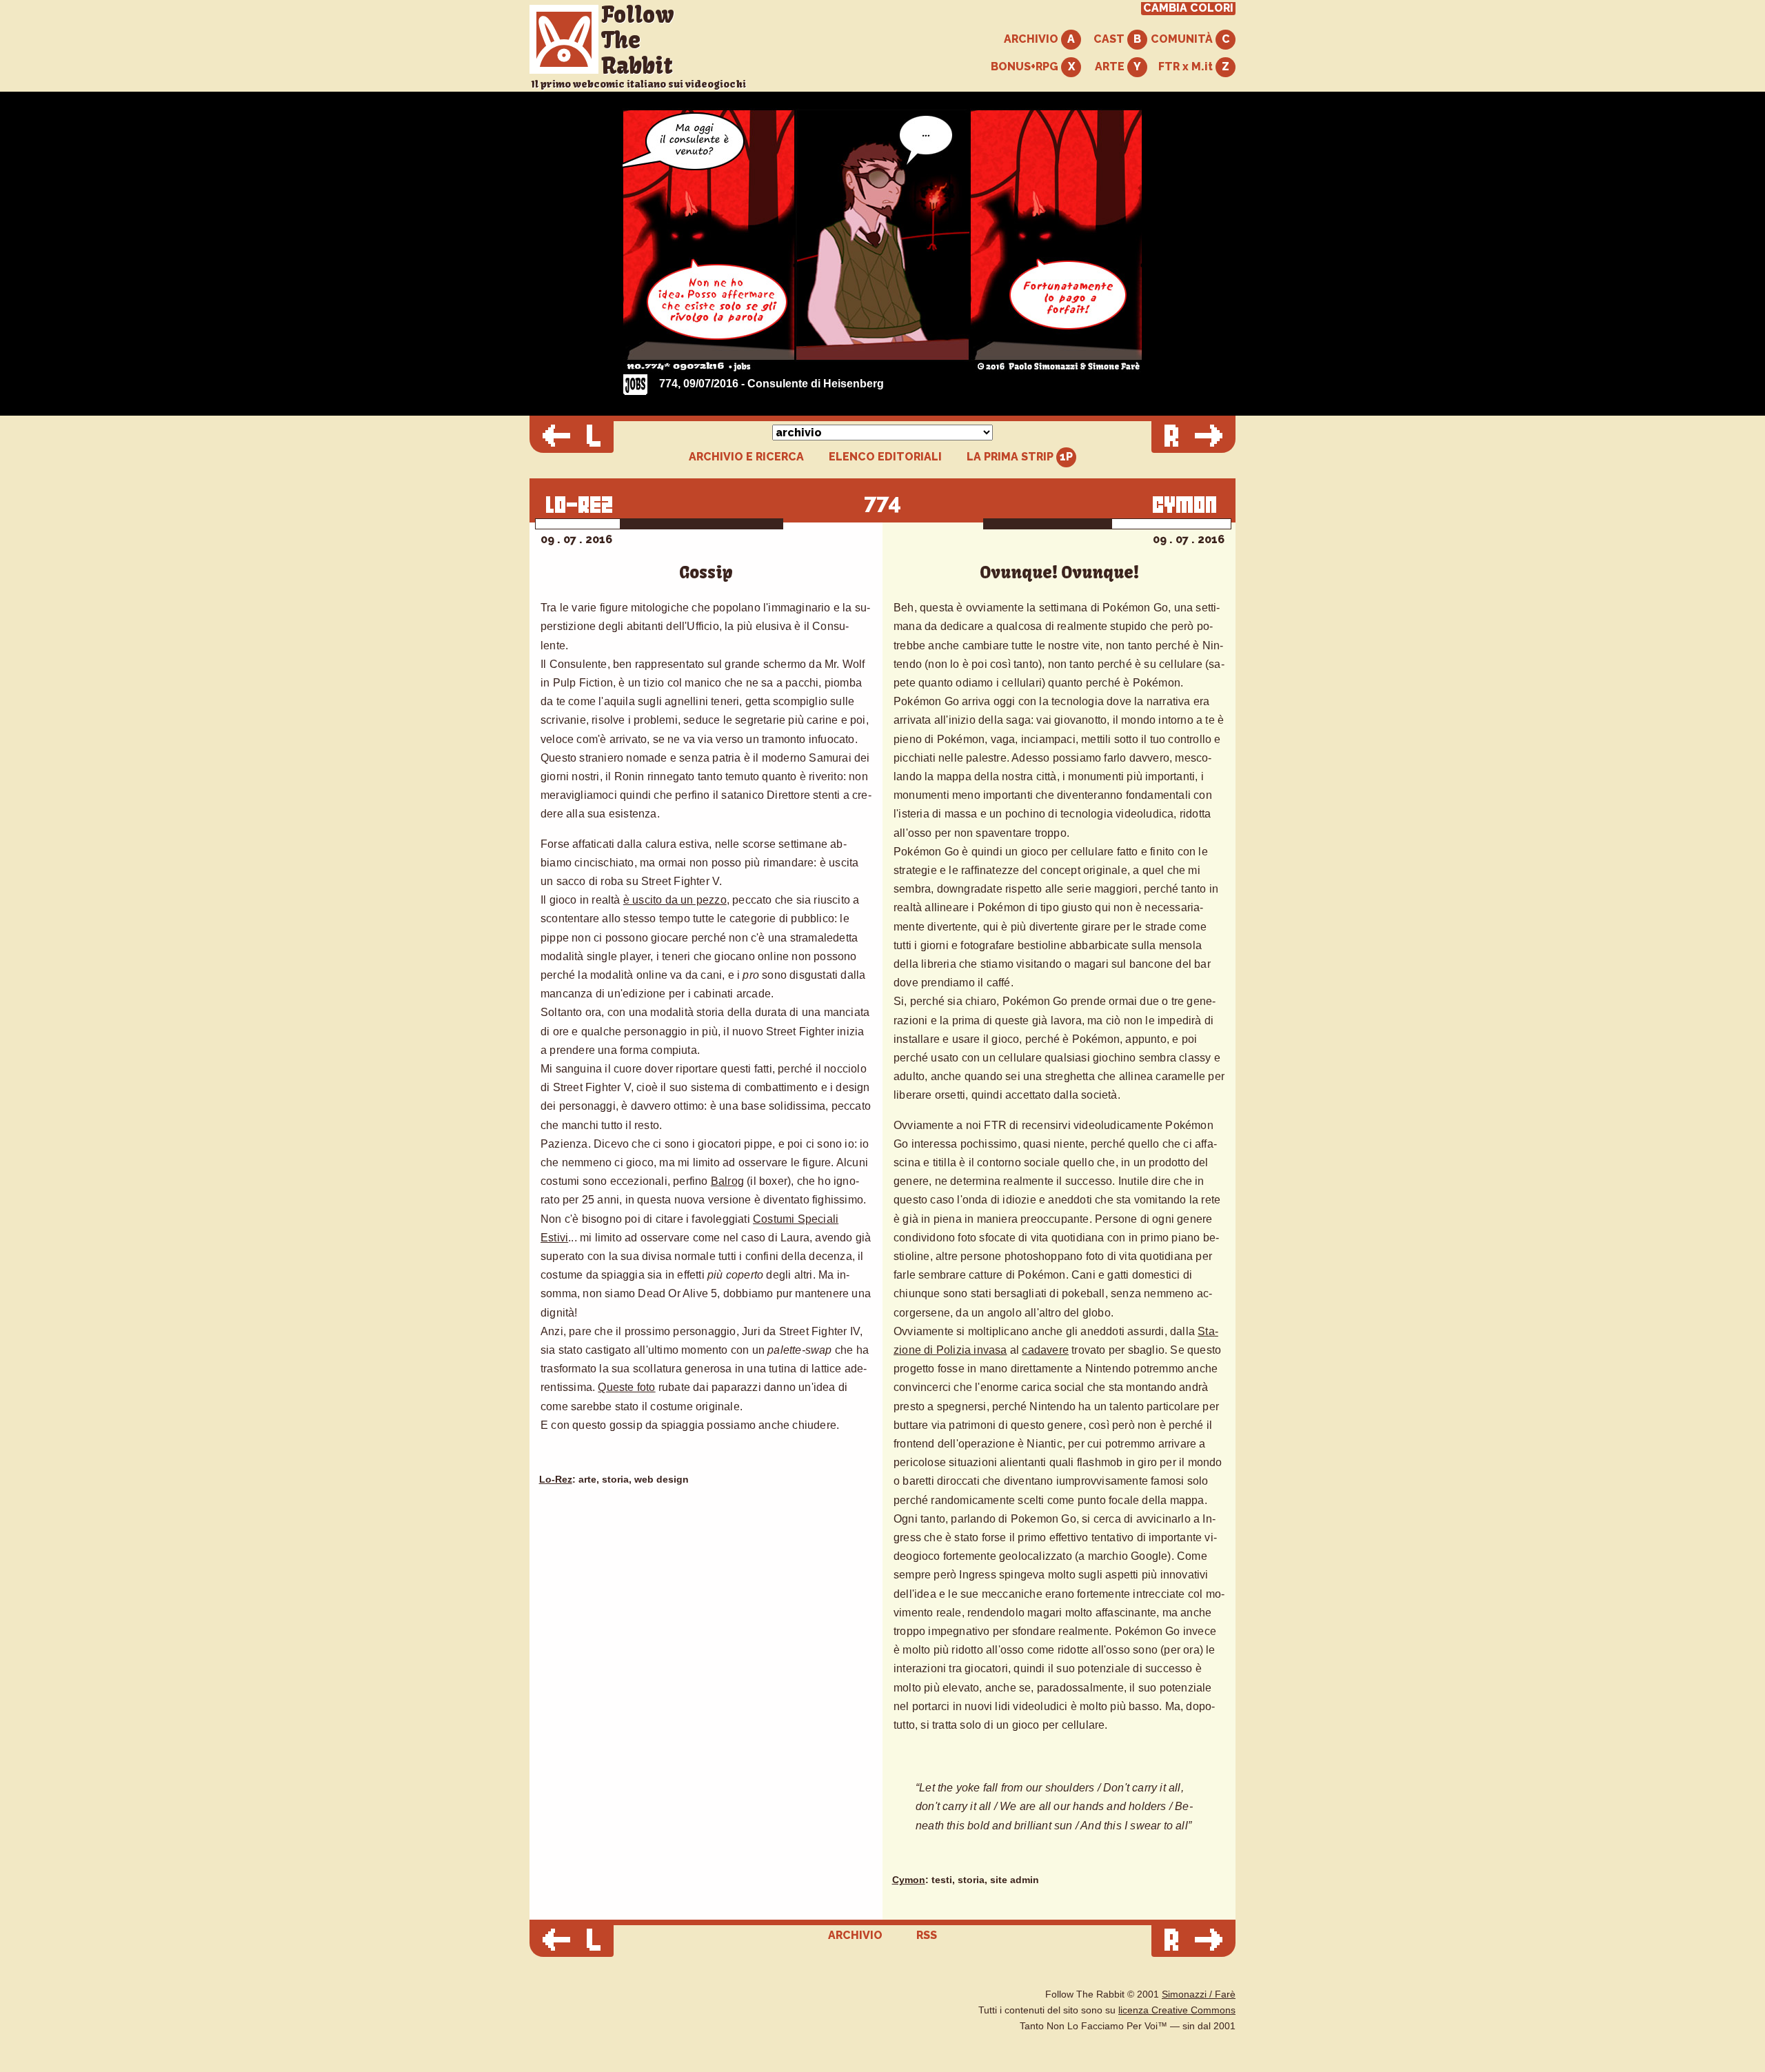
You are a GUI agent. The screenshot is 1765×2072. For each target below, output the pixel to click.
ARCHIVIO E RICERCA (746, 457)
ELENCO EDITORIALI (885, 457)
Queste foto (626, 1387)
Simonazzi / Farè (1199, 1994)
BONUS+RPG (1026, 67)
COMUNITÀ (1183, 39)
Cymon (909, 1880)
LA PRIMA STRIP (1011, 457)
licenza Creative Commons (1177, 2010)
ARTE (1111, 67)
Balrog (727, 1181)
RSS (927, 1935)
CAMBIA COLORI (1188, 8)
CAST (1110, 39)
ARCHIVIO (1032, 39)
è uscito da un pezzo (675, 900)
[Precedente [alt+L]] (572, 437)
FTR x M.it (1187, 67)
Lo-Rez (556, 1480)
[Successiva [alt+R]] (1193, 437)
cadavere (1045, 1350)
